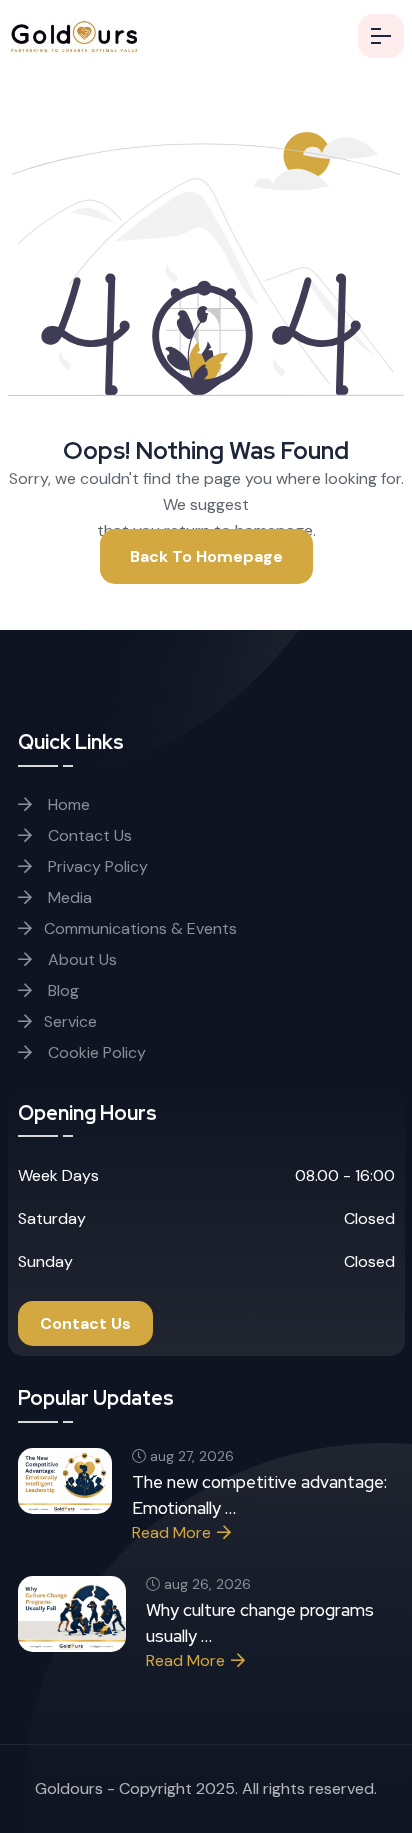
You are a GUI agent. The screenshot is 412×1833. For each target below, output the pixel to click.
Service (70, 1021)
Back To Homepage (206, 556)
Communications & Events (140, 928)
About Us (80, 959)
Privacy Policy (96, 866)
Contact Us (88, 835)
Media (68, 897)
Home (67, 804)
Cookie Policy (95, 1052)
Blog (61, 990)
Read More (171, 1532)
